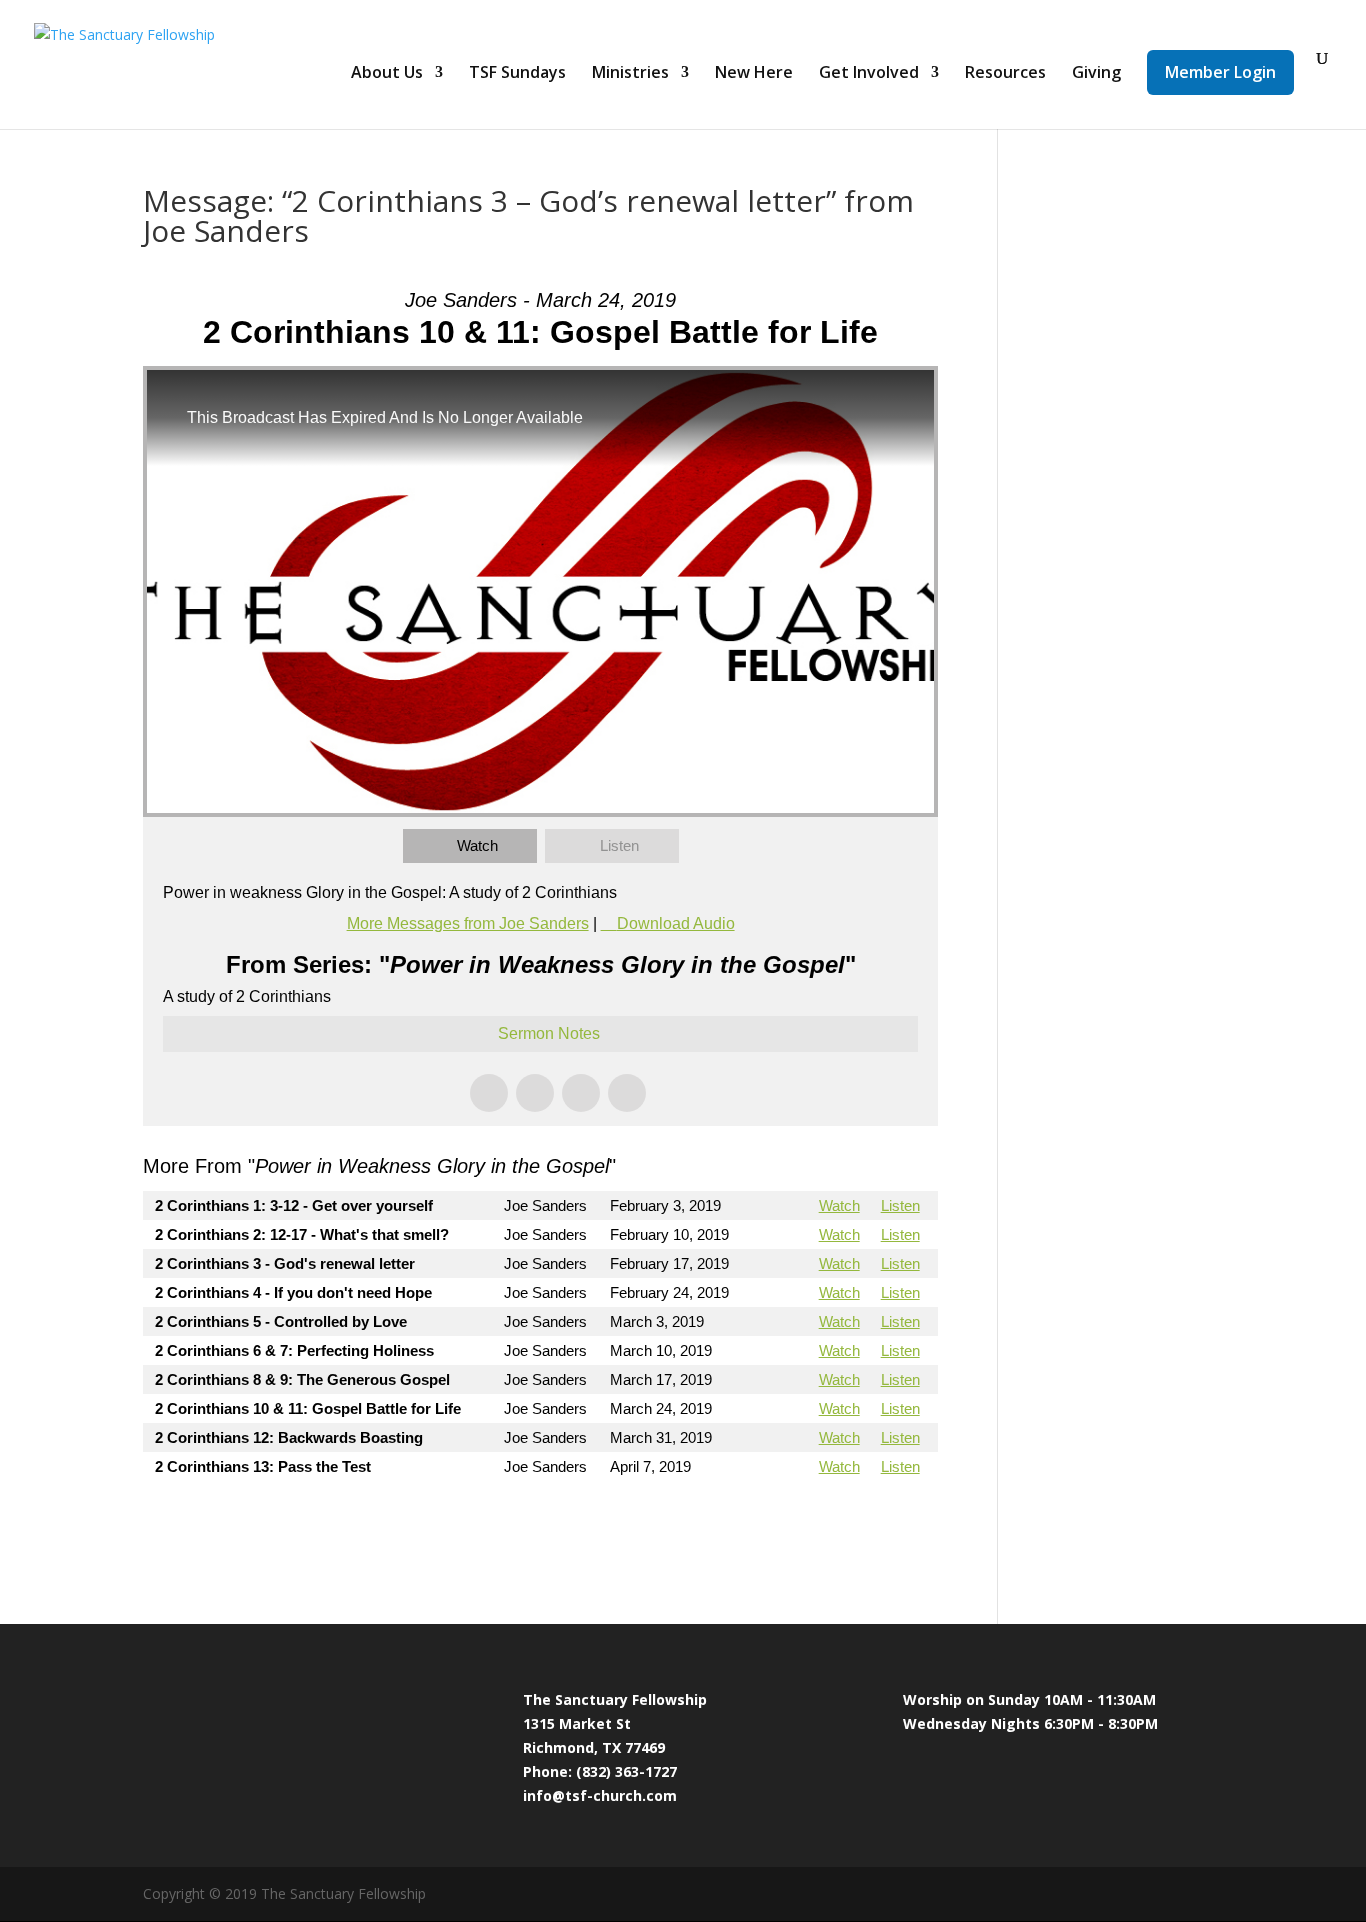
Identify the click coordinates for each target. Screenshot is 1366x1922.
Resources (1005, 74)
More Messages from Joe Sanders (468, 923)
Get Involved (869, 74)
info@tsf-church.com (600, 1795)
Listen (619, 845)
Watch (477, 845)
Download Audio (676, 923)
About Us (387, 74)
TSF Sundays (517, 74)
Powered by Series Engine (864, 1521)
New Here (754, 74)
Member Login (1220, 72)
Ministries (630, 74)
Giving (1096, 74)
